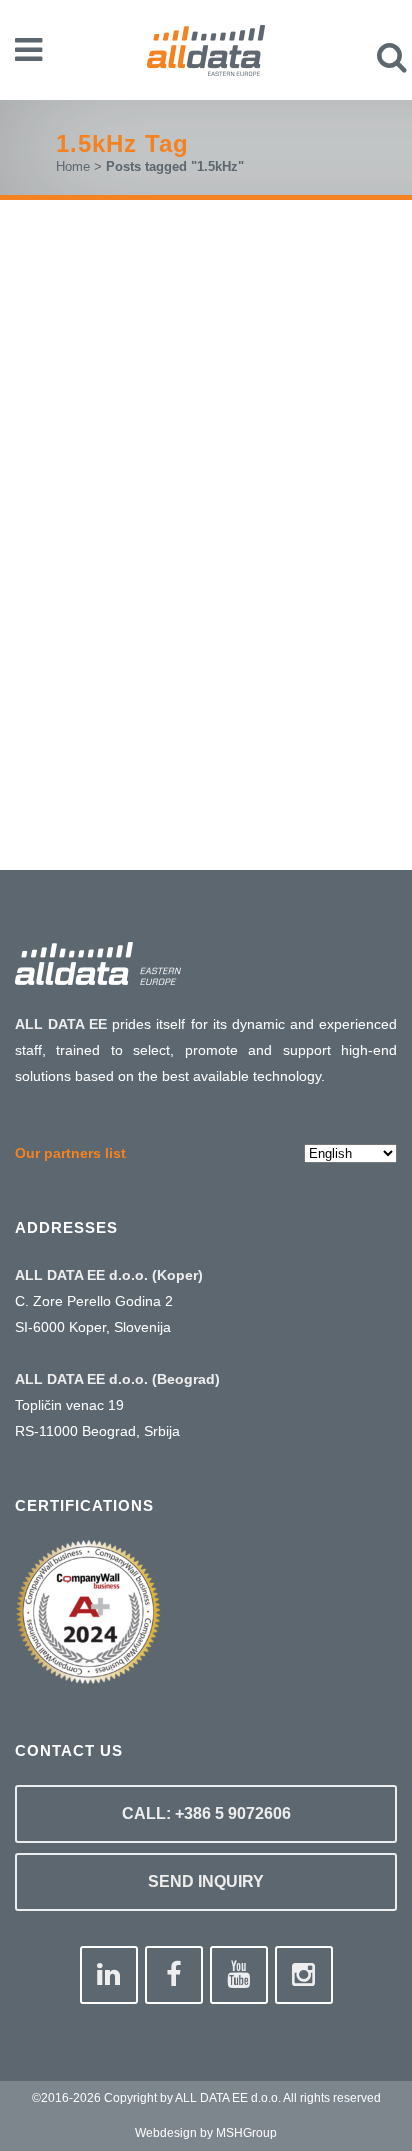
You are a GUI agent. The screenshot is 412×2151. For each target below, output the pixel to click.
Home (73, 166)
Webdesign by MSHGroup (206, 2133)
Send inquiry (206, 1881)
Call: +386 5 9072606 (206, 1813)
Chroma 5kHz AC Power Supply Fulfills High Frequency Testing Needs (204, 533)
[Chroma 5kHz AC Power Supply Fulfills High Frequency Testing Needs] (206, 362)
